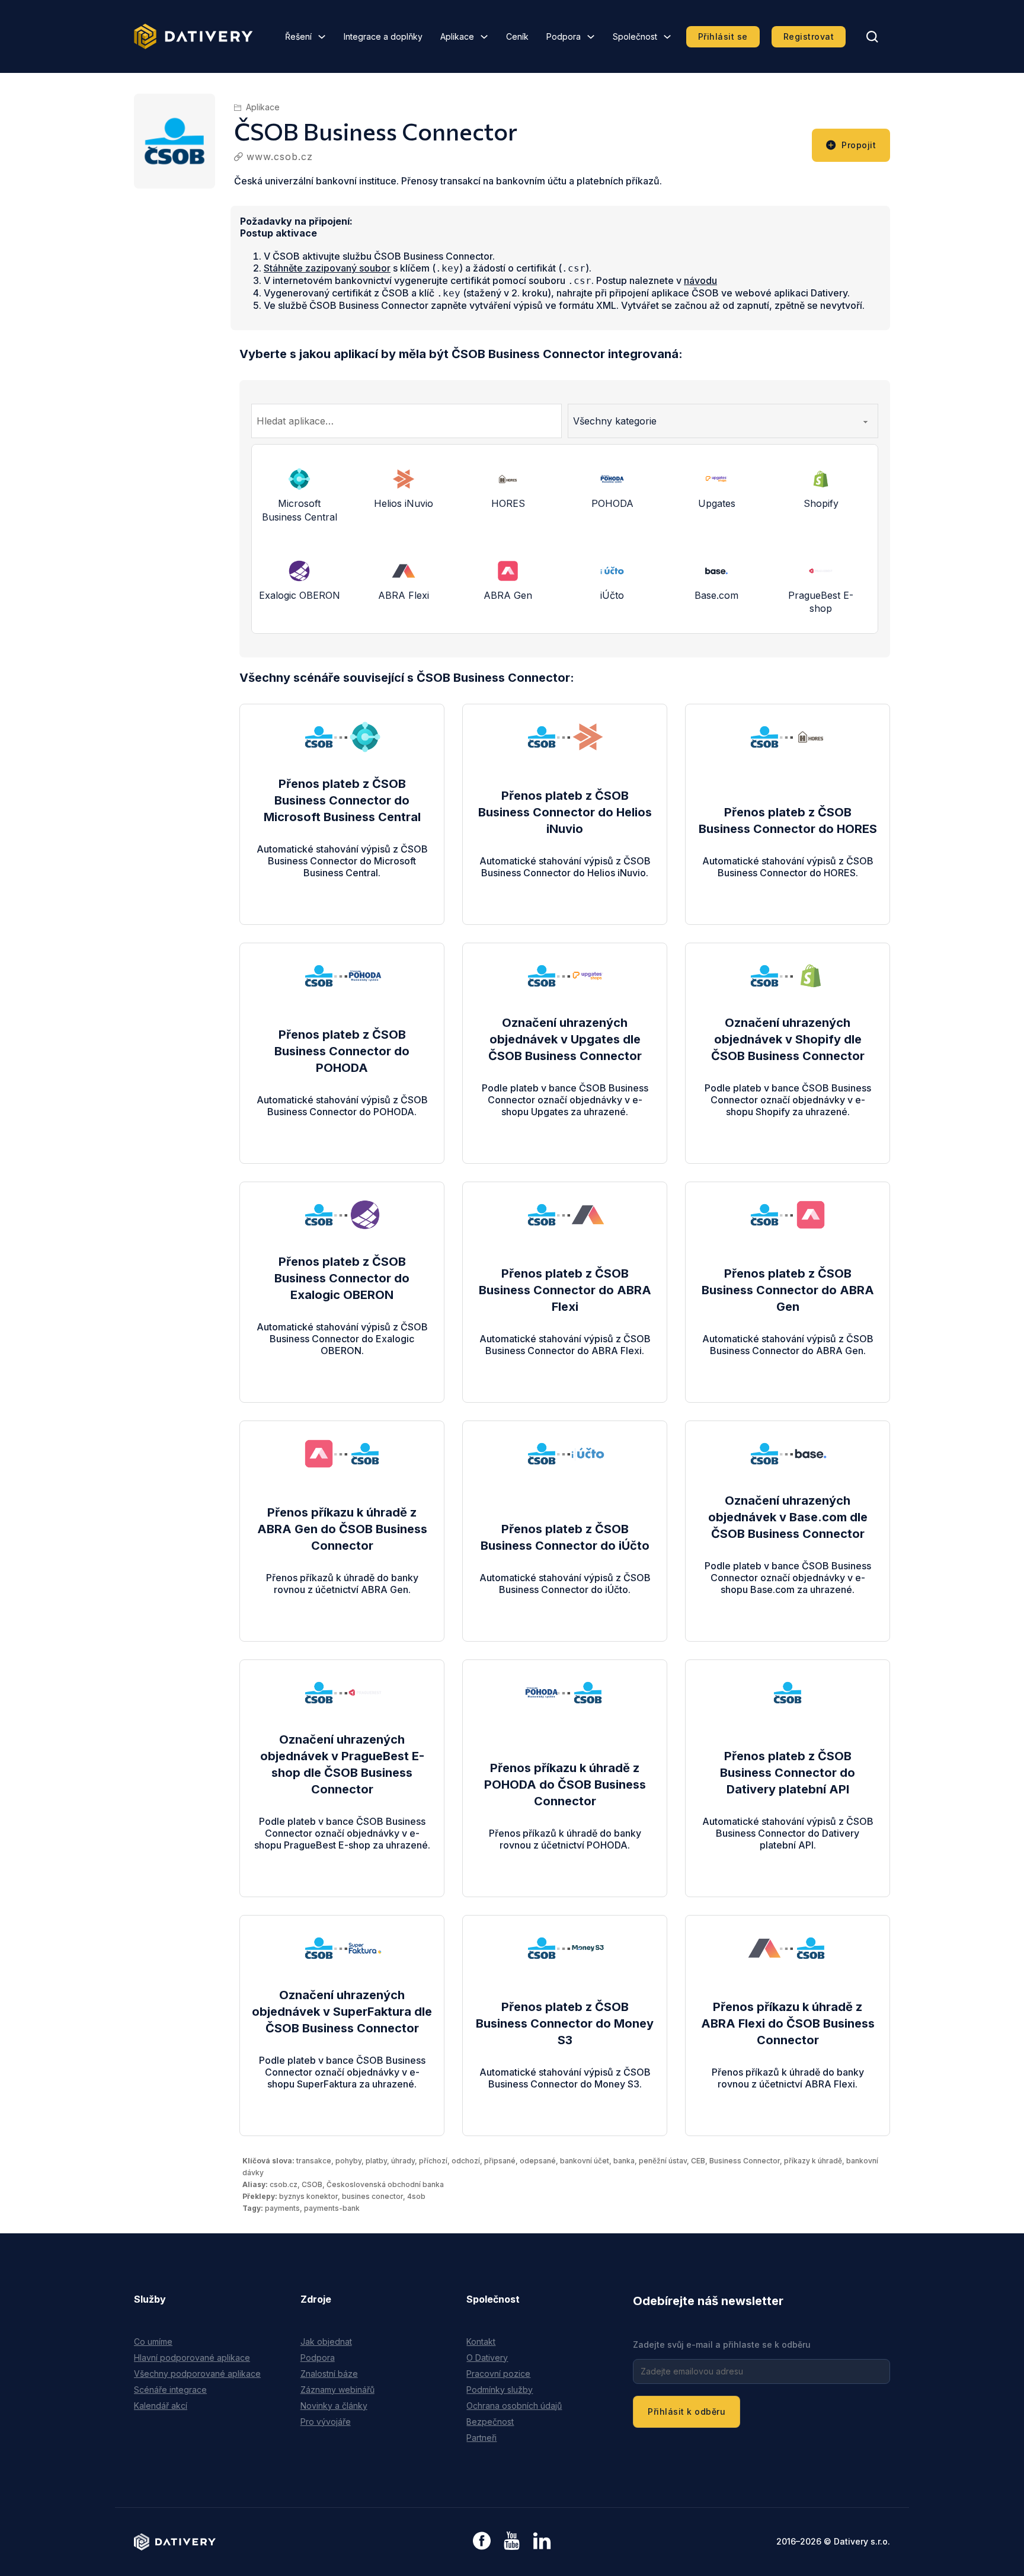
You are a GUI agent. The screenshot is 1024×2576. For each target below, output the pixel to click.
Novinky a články (334, 2406)
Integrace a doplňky (383, 36)
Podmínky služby (500, 2390)
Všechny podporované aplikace (197, 2374)
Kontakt (481, 2342)
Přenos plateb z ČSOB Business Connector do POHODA (342, 1051)
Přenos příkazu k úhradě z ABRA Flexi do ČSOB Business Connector (788, 2023)
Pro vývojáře (326, 2422)
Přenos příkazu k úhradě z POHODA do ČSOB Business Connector (565, 1785)
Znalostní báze (329, 2374)
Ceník (517, 36)
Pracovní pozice (498, 2374)
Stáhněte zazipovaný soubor (327, 268)
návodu (700, 280)
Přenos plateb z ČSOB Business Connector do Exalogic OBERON (342, 1278)
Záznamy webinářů (337, 2390)
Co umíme (153, 2342)
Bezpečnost (490, 2422)
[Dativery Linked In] (542, 2541)
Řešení (298, 36)
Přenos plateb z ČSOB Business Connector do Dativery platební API (788, 1773)
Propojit (859, 145)
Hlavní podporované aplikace (192, 2358)
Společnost (635, 36)
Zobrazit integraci (342, 885)
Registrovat (809, 36)
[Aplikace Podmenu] (484, 37)
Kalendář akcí (161, 2406)
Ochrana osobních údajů (514, 2406)
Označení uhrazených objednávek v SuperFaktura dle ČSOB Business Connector (342, 2012)
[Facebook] (482, 2542)
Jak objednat (326, 2342)
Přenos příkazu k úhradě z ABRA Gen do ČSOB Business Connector (342, 1529)
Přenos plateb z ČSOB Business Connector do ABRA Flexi (565, 1290)
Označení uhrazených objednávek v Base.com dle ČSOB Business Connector (788, 1517)
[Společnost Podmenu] (667, 37)
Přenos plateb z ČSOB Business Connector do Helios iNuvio (565, 812)
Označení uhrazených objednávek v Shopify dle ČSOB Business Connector (788, 1039)
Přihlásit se (723, 36)
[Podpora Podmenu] (591, 37)
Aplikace (457, 36)
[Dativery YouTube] (512, 2541)
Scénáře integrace (170, 2390)
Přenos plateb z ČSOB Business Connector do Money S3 (565, 2023)
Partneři (481, 2438)
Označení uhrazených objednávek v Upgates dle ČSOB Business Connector (565, 1039)
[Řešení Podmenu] (322, 37)
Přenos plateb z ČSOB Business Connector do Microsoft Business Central (342, 800)
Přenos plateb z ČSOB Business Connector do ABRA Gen (788, 1290)
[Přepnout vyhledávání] (872, 37)
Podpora (564, 36)
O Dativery (487, 2358)
